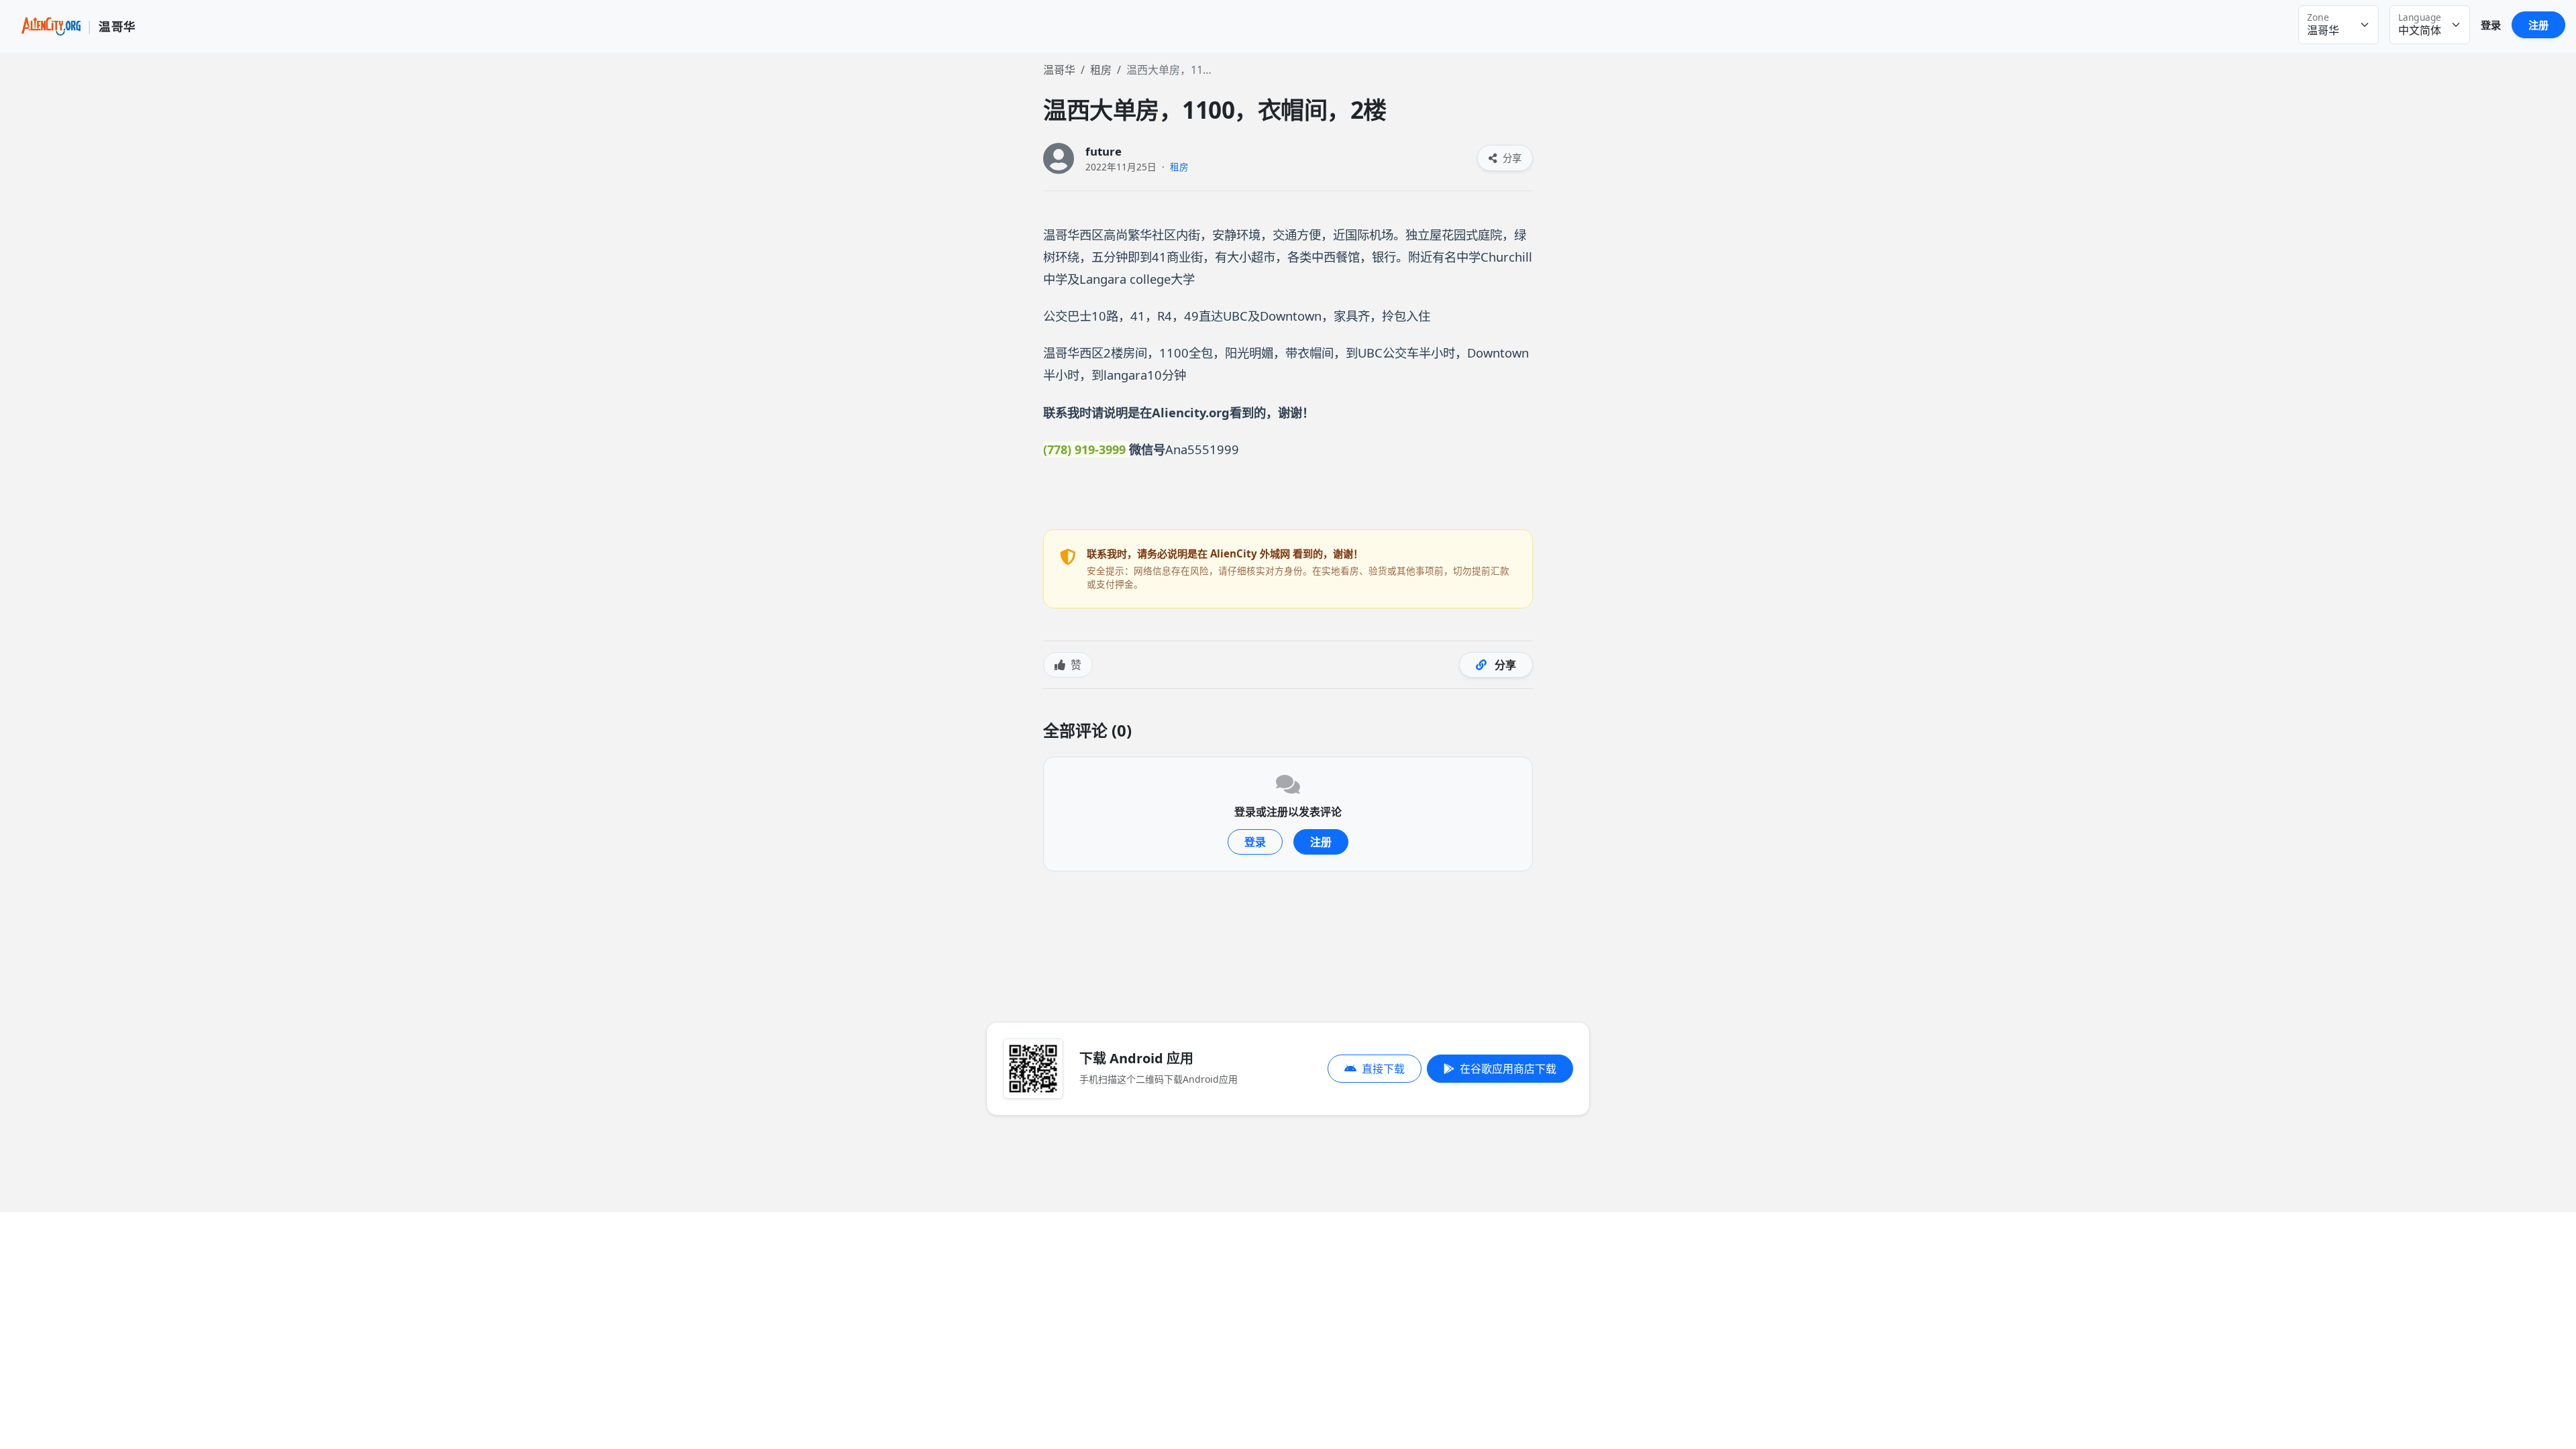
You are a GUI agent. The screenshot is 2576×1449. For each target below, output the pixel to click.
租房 (1101, 70)
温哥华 (1059, 70)
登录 (2491, 25)
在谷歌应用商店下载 (1508, 1069)
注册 (2538, 25)
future (1104, 151)
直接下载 (1383, 1069)
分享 (1511, 158)
